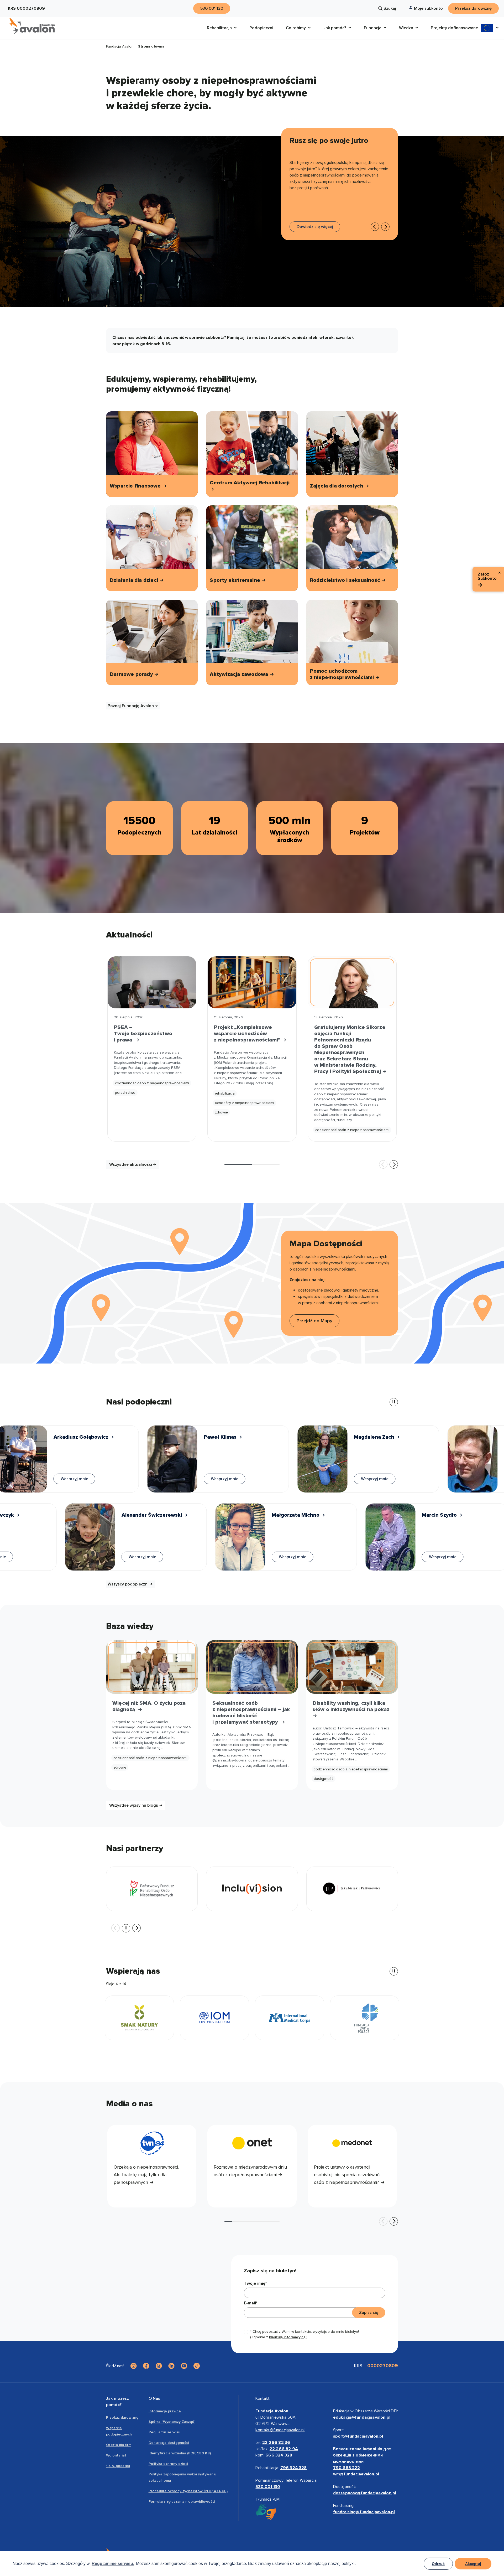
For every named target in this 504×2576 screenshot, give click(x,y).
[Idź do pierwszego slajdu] (385, 227)
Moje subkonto (428, 8)
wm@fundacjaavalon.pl (356, 2474)
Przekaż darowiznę (122, 2417)
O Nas (154, 2398)
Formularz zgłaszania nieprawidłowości (182, 2502)
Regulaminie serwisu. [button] (113, 2564)
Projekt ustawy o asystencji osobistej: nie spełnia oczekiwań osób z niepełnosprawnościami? (347, 2175)
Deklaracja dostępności (169, 2443)
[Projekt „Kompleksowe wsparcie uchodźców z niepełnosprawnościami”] (252, 982)
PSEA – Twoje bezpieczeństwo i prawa (143, 1034)
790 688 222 (347, 2468)
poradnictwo (125, 1093)
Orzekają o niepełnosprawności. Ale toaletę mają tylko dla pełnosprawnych (146, 2175)
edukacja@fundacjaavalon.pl (362, 2417)
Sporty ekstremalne (236, 580)
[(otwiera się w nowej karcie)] (134, 2366)
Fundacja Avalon (120, 47)
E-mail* (251, 2303)
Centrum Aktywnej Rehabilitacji (250, 483)
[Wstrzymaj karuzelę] (394, 1402)
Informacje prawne (165, 2411)
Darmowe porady (132, 674)
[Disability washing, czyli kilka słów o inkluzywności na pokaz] (352, 1667)
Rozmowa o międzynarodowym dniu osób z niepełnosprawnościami (250, 2171)
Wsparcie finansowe (136, 486)
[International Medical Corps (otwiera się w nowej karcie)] (139, 2018)
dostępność (324, 1779)
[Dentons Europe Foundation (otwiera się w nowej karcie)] (290, 2018)
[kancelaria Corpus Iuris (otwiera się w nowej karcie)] (365, 2018)
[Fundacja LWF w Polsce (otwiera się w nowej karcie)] (214, 2018)
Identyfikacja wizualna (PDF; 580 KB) (180, 2453)
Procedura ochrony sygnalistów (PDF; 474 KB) (188, 2491)
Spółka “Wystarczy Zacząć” (172, 2422)
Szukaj (390, 8)
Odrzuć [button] (438, 2564)
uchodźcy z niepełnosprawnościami (245, 1103)
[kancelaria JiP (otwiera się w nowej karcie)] (352, 1889)
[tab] (238, 1164)
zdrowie (221, 1112)
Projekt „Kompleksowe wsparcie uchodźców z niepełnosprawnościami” (248, 1034)
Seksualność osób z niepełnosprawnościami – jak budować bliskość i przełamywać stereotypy (251, 1713)
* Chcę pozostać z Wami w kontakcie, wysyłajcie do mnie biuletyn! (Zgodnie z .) (304, 2334)
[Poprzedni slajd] (375, 227)
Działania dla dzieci (135, 580)
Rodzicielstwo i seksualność (346, 580)
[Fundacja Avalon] (32, 26)
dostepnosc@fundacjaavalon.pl (365, 2493)
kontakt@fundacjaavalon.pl (280, 2430)
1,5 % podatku (118, 2466)
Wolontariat (116, 2455)
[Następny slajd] (394, 1164)
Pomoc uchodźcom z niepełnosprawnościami (343, 674)
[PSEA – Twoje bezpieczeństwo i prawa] (152, 982)
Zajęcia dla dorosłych (337, 486)
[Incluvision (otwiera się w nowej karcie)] (252, 1889)
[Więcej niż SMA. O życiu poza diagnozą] (152, 1667)
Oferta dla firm (119, 2445)
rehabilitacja (225, 1093)
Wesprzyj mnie (58, 1479)
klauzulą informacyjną (287, 2337)
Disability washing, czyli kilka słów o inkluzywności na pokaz (352, 1706)
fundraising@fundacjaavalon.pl (364, 2512)
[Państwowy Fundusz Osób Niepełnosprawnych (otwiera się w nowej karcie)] (152, 1889)
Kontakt (262, 2398)
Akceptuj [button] (473, 2564)
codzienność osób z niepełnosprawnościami (152, 1083)
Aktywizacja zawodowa (240, 674)
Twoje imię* (255, 2283)
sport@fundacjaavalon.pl (358, 2436)
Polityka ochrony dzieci (168, 2464)
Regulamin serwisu (164, 2432)
